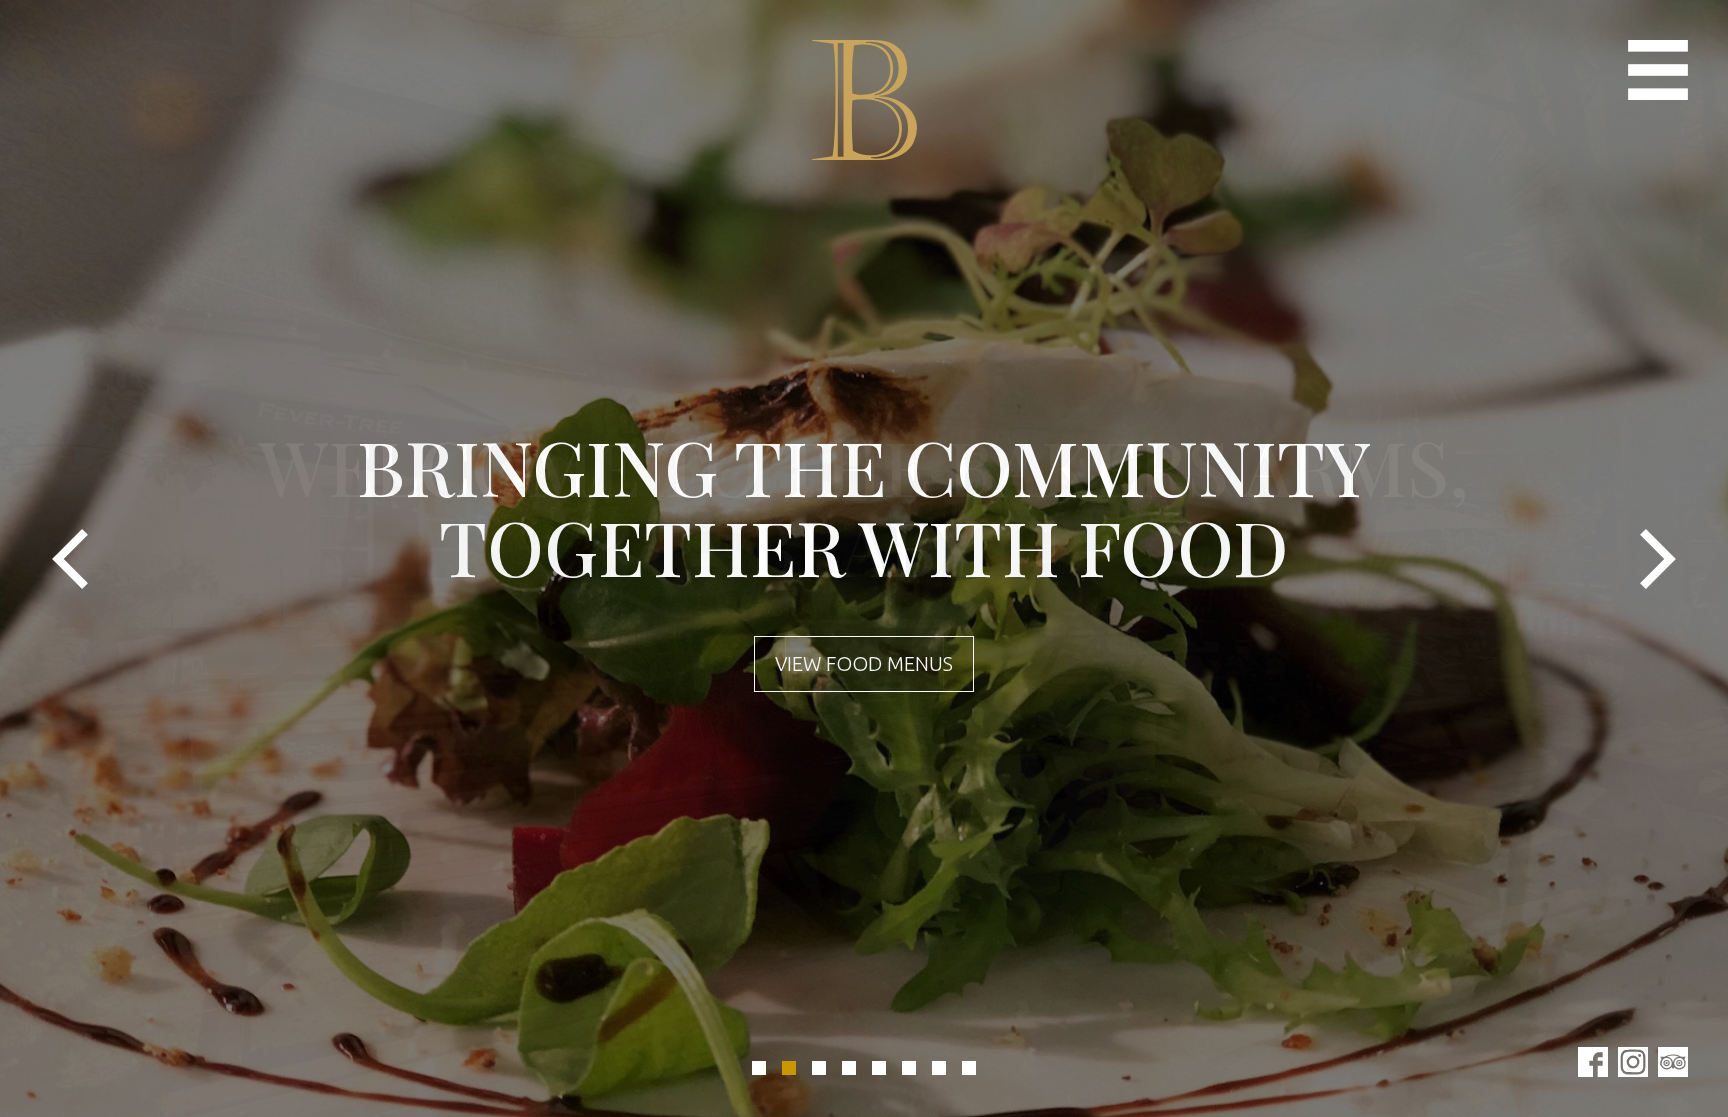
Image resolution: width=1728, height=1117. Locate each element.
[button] (759, 1068)
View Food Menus (864, 663)
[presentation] (70, 559)
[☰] (1658, 70)
